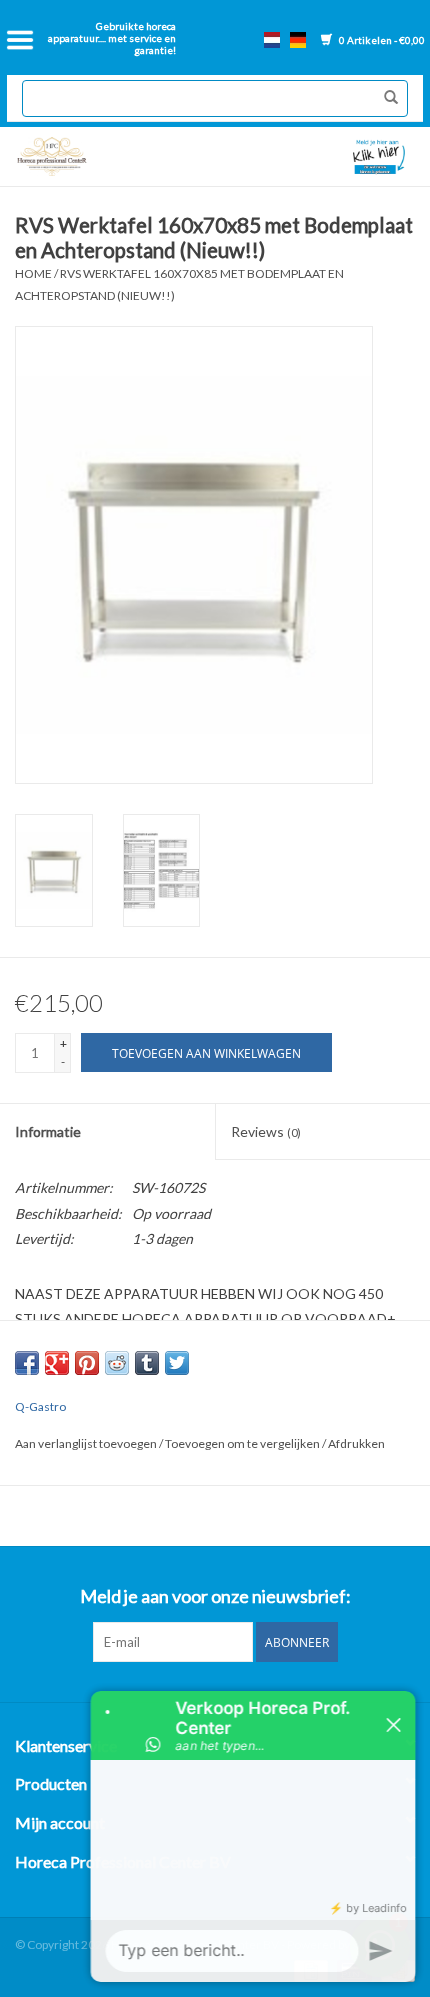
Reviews (266, 1131)
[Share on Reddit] (117, 1363)
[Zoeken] (386, 98)
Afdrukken (356, 1443)
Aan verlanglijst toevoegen (87, 1443)
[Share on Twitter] (177, 1363)
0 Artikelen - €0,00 (381, 40)
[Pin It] (87, 1363)
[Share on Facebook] (27, 1363)
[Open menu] (20, 40)
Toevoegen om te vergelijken (243, 1443)
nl (272, 40)
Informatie (48, 1131)
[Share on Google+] (57, 1363)
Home (33, 273)
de (298, 40)
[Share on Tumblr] (147, 1363)
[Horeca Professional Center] (111, 156)
